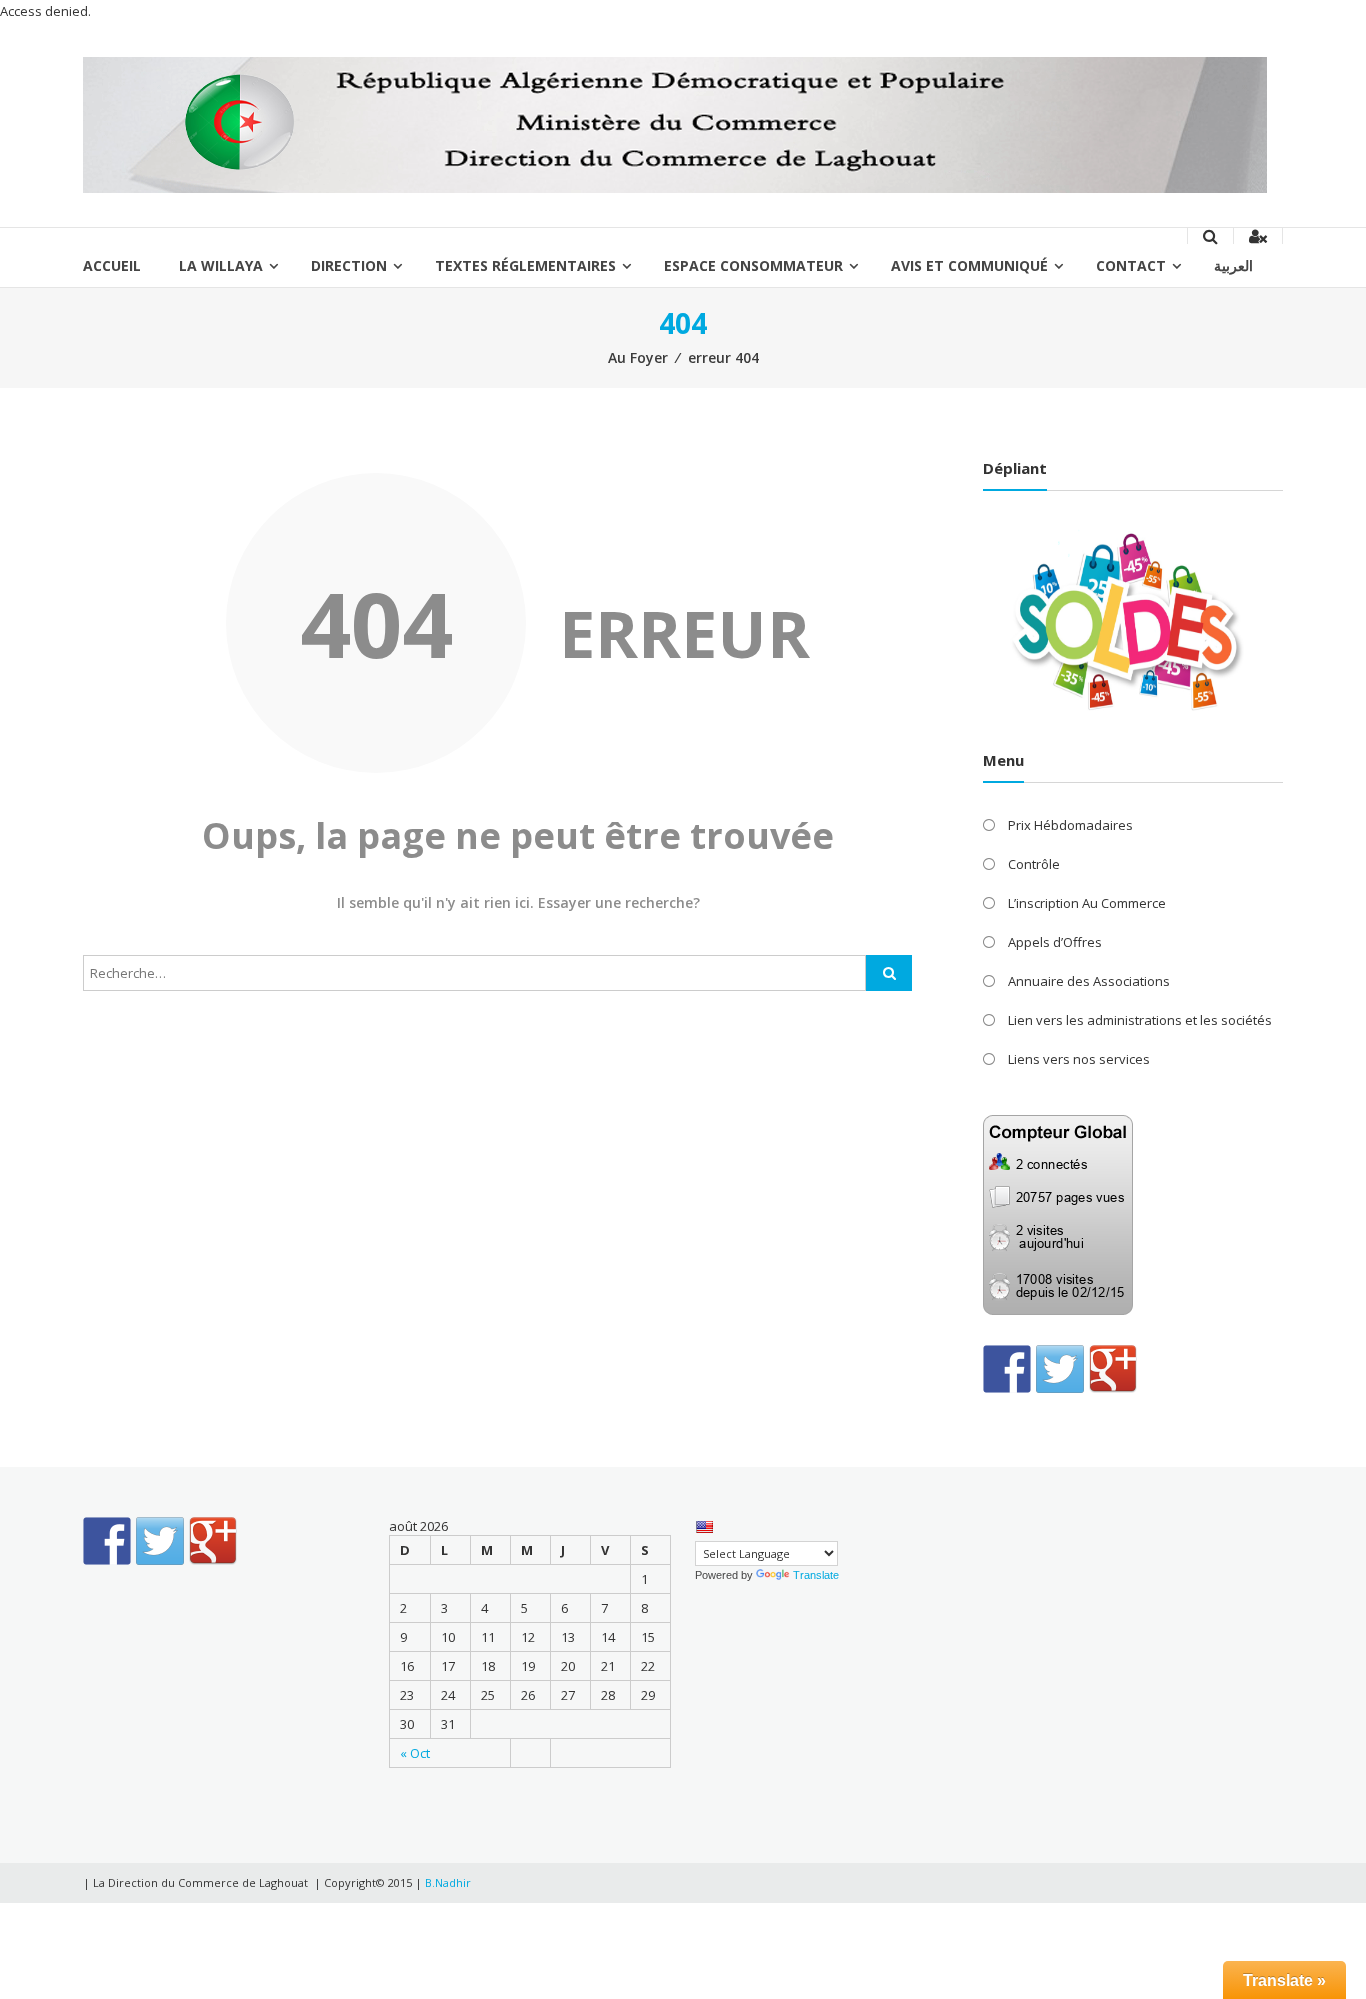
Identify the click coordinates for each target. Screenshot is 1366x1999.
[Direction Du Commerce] (675, 124)
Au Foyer (638, 357)
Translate (816, 1575)
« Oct (415, 1753)
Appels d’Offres (1055, 942)
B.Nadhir (448, 1882)
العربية (1233, 265)
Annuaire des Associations (1089, 981)
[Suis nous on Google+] (1113, 1369)
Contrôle (1034, 864)
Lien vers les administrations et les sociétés (1140, 1020)
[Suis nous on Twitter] (1060, 1369)
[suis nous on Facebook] (1007, 1369)
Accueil (112, 265)
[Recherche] (889, 973)
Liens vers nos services (1079, 1059)
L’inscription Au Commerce (1087, 903)
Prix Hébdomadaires (1070, 825)
